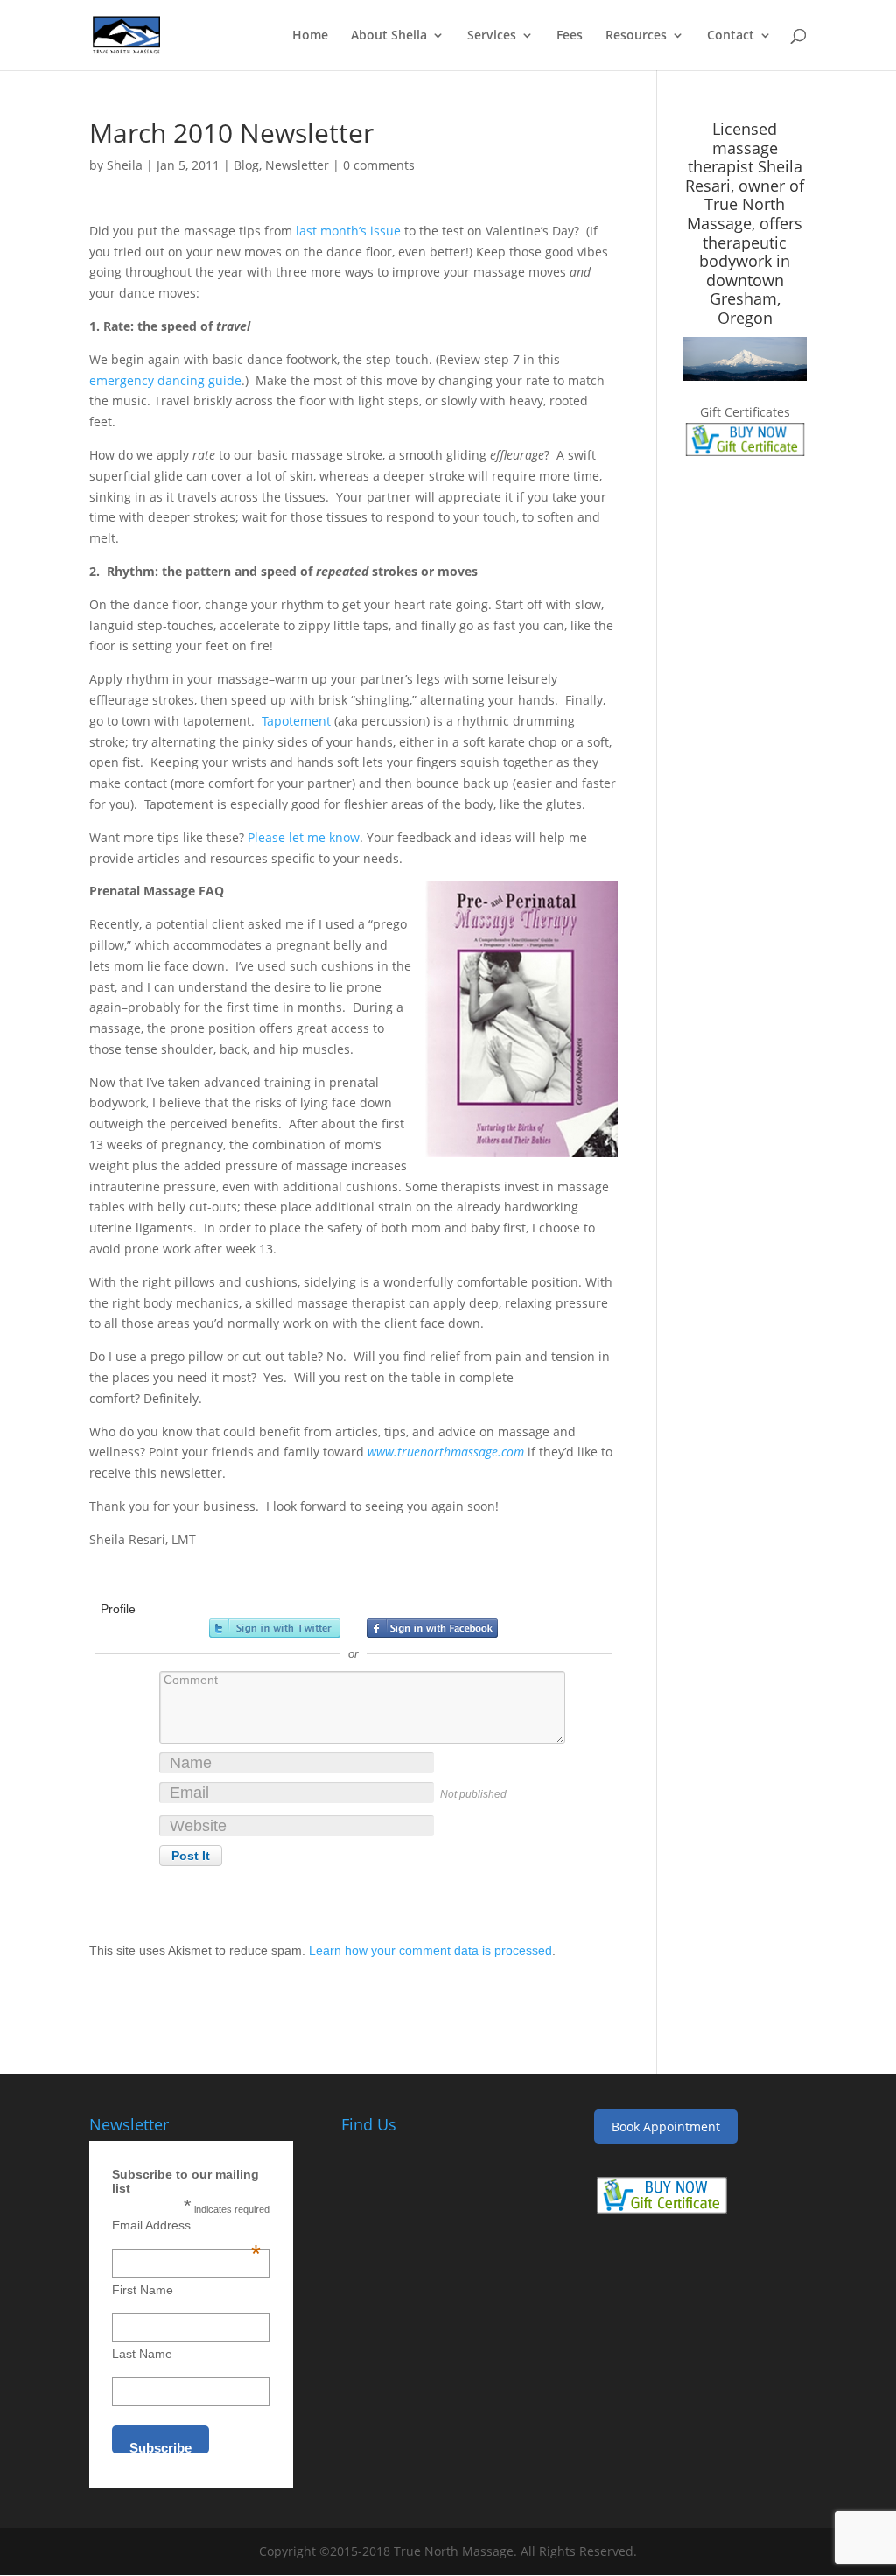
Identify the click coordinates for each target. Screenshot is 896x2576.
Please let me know (304, 837)
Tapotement (296, 721)
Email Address (186, 2225)
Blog (246, 165)
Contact (731, 36)
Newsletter (297, 165)
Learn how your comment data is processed (430, 1950)
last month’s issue (348, 231)
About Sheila (389, 36)
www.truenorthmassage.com (446, 1452)
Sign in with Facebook (432, 1628)
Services (492, 36)
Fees (570, 36)
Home (310, 36)
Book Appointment (666, 2127)
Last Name (142, 2354)
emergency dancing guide (165, 380)
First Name (143, 2290)
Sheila (125, 165)
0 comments (379, 165)
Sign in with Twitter (275, 1628)
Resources (636, 36)
